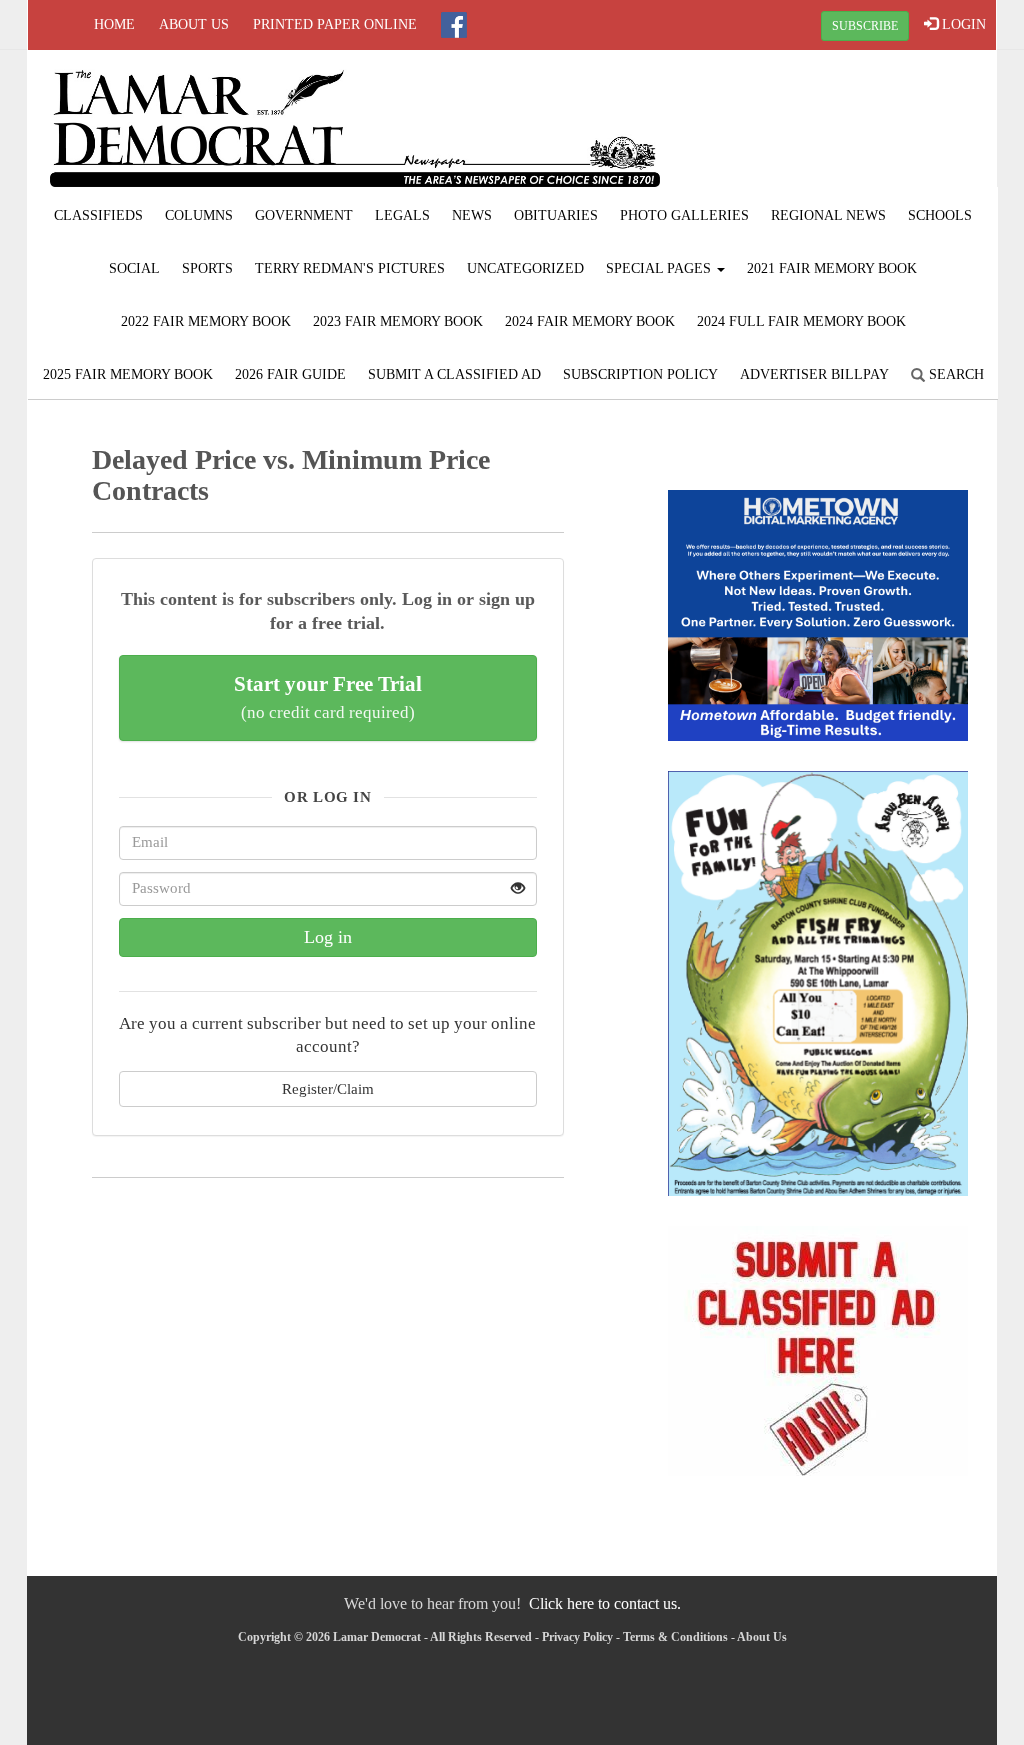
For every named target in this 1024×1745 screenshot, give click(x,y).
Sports (207, 268)
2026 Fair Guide (290, 374)
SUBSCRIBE (865, 26)
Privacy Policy (577, 1637)
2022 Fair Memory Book (206, 321)
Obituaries (556, 215)
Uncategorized (525, 268)
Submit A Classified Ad (454, 374)
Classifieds (98, 215)
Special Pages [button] (660, 268)
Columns (199, 215)
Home (114, 24)
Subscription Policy (640, 374)
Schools (940, 215)
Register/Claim (328, 1088)
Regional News (828, 215)
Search (954, 374)
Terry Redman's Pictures (350, 268)
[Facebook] (454, 25)
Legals (402, 215)
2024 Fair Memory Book (590, 321)
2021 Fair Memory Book (832, 268)
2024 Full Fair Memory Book (801, 321)
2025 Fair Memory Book (128, 374)
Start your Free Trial (328, 697)
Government (304, 215)
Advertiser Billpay (814, 374)
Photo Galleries (684, 215)
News (472, 215)
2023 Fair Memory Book (398, 321)
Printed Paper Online (335, 24)
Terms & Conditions (675, 1637)
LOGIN (962, 24)
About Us (194, 24)
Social (134, 268)
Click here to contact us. (605, 1603)
